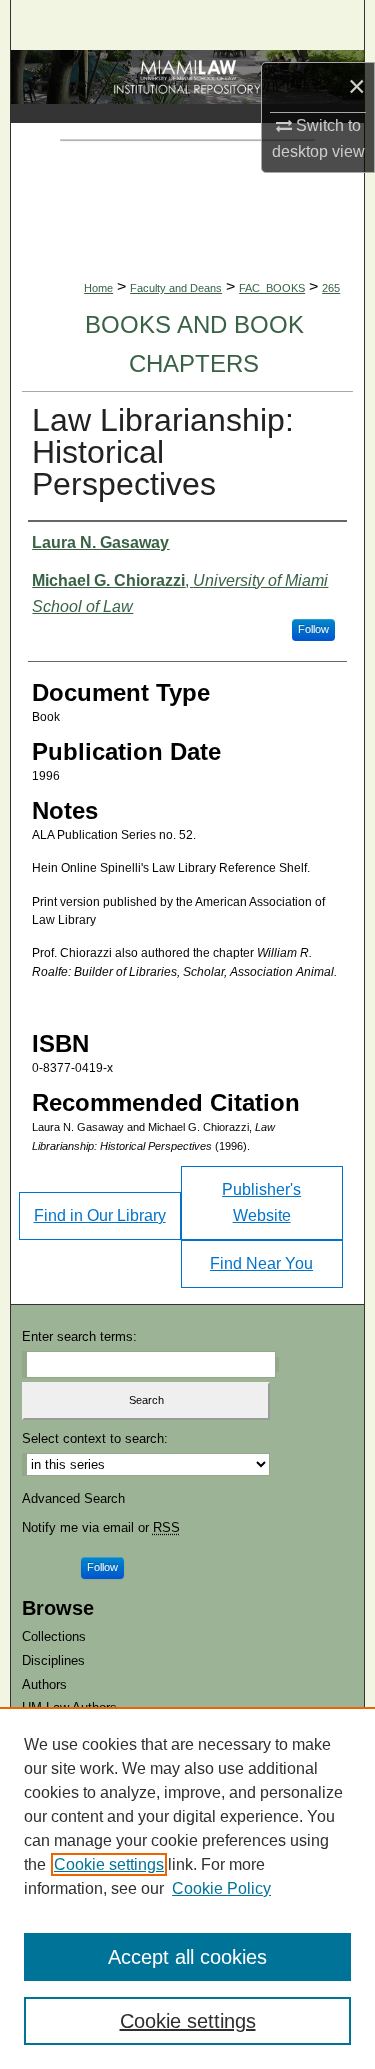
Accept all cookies (187, 1957)
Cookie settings (109, 1864)
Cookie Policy (221, 1888)
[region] (187, 1888)
